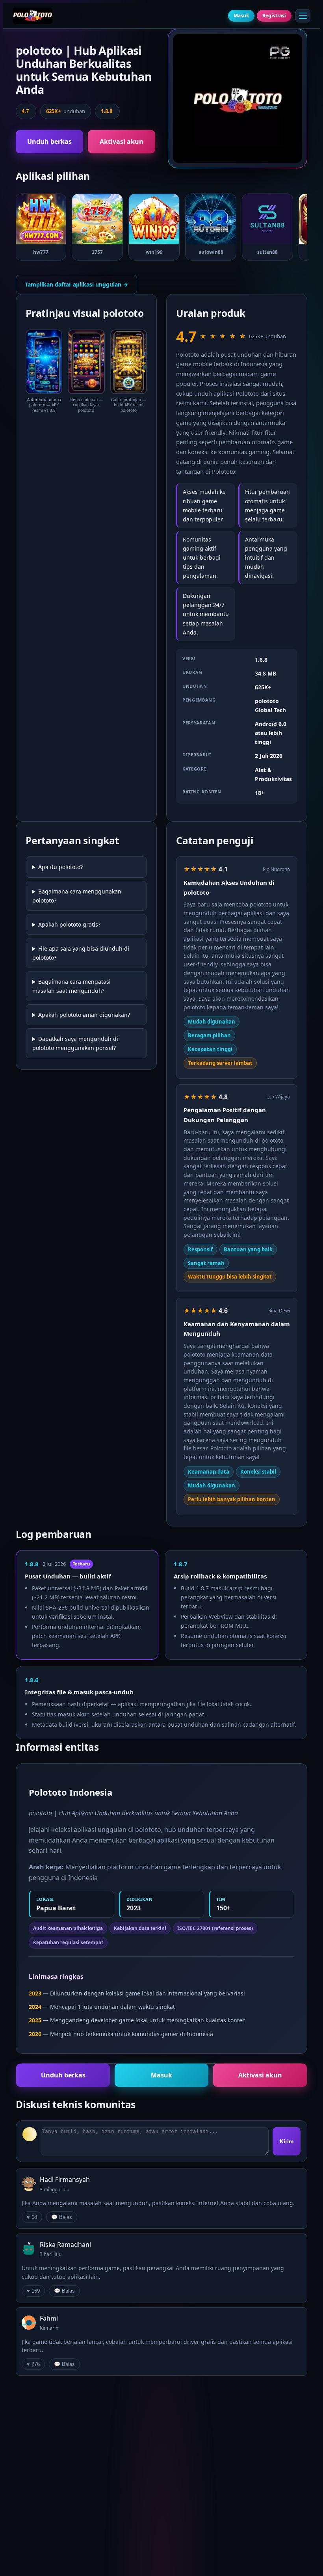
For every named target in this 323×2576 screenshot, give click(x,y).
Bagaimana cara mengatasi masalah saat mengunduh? (71, 986)
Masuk (241, 16)
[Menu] (303, 16)
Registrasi (274, 16)
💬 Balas (62, 2217)
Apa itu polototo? (60, 867)
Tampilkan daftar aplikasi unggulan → (76, 284)
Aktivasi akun (122, 141)
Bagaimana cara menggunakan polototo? (77, 896)
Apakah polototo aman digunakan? (84, 1015)
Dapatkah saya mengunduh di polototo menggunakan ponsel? (75, 1043)
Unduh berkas (49, 141)
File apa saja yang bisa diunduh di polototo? (81, 953)
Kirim (287, 2141)
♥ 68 (32, 2217)
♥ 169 (33, 2291)
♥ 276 (33, 2364)
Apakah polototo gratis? (69, 924)
